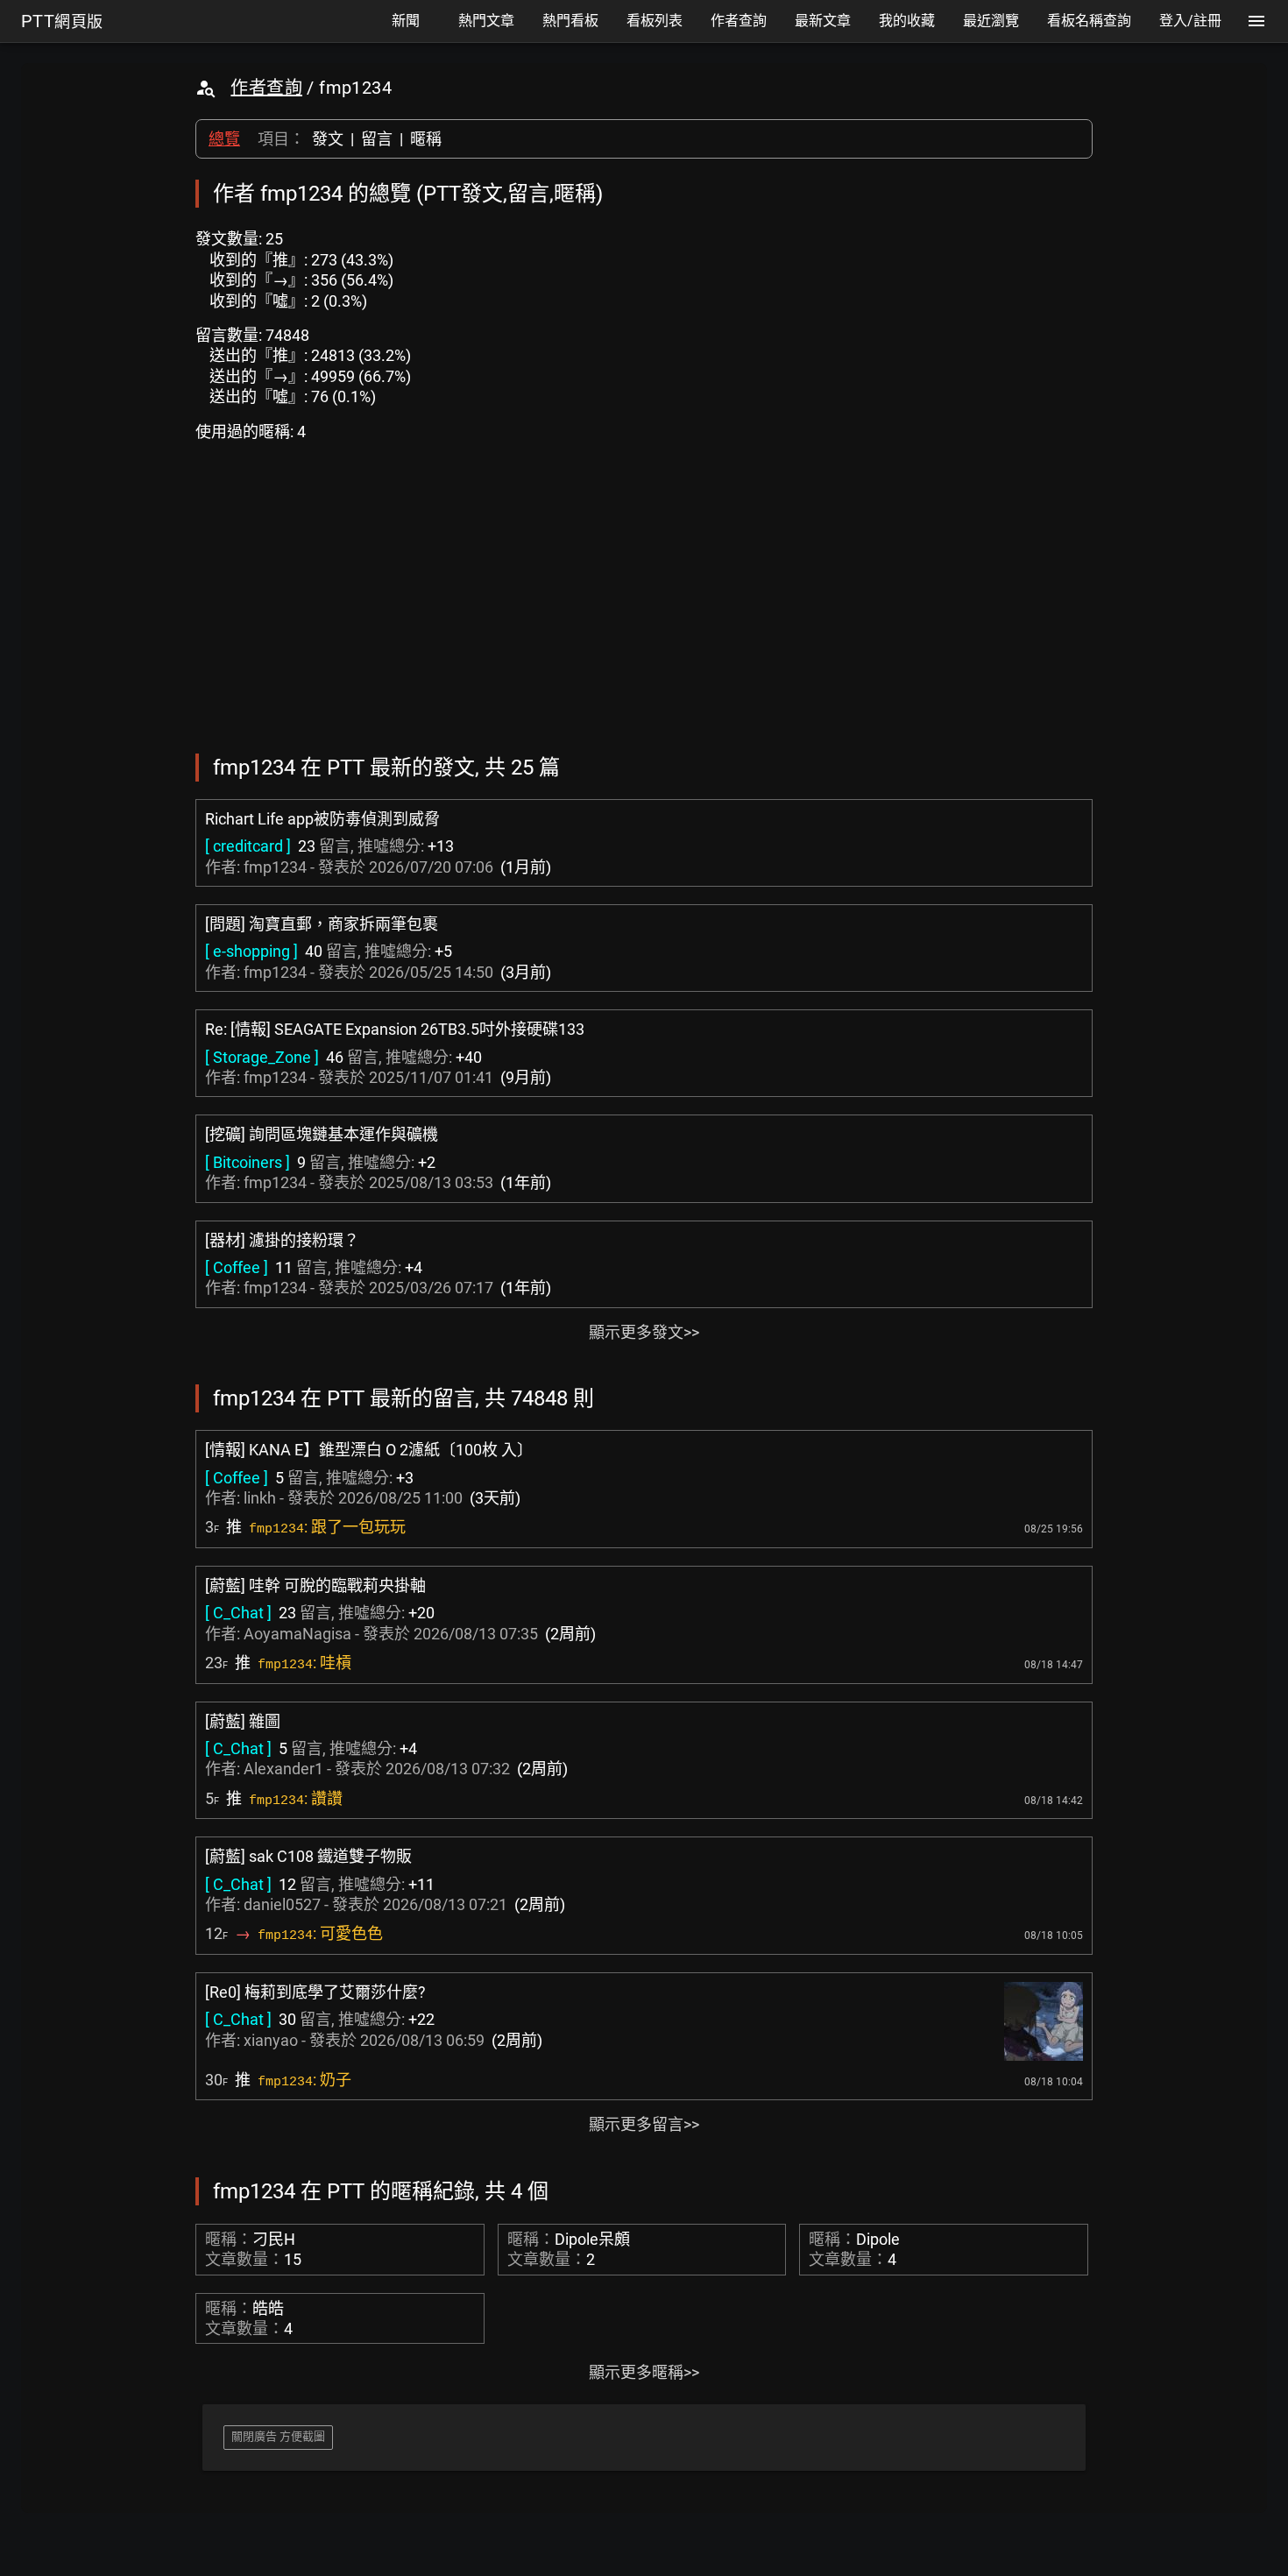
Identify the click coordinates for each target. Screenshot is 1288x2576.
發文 (328, 139)
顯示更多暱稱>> (644, 2372)
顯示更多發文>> (644, 1332)
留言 (377, 139)
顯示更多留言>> (644, 2124)
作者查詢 (266, 88)
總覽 (224, 139)
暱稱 (426, 139)
